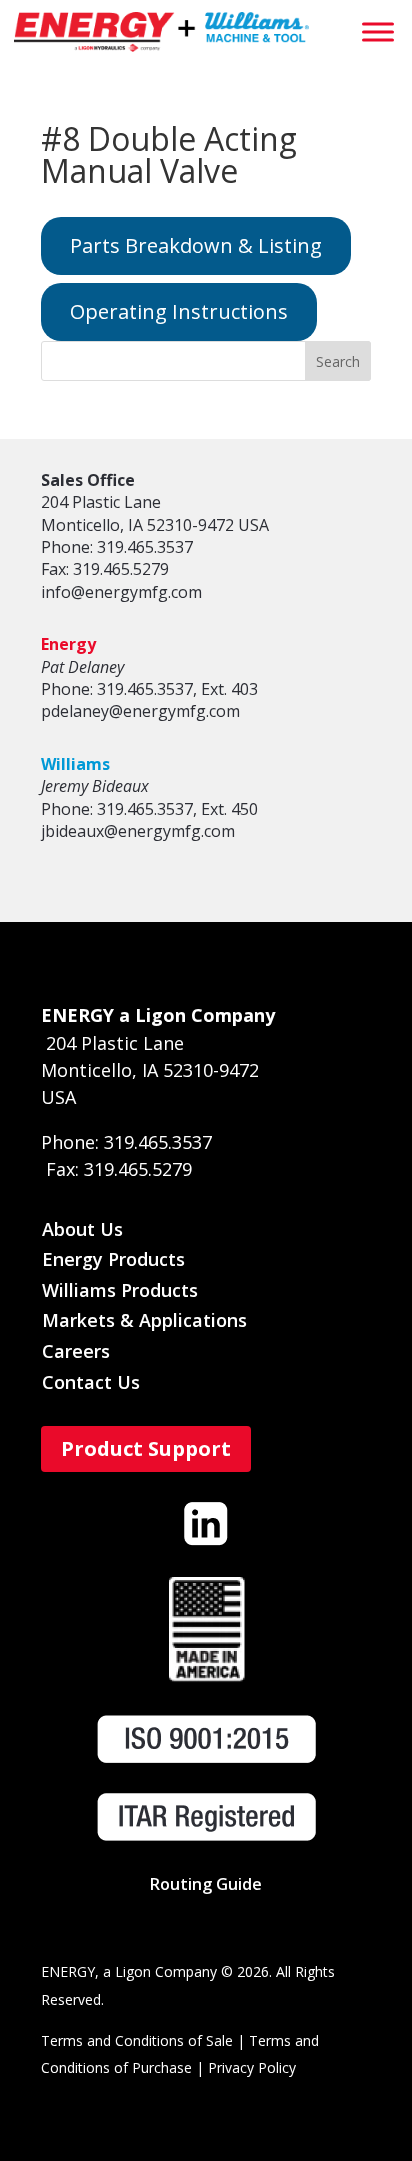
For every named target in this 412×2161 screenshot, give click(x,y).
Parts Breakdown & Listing (196, 245)
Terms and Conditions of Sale (137, 2040)
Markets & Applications (144, 1320)
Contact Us (91, 1382)
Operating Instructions (179, 311)
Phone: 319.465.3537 (117, 547)
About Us (82, 1229)
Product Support (146, 1448)
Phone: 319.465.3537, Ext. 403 (149, 689)
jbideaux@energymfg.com (138, 831)
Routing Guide (206, 1884)
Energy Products (113, 1259)
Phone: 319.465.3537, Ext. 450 (149, 809)
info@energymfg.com (121, 592)
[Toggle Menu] (378, 31)
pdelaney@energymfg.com (140, 711)
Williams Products (120, 1290)
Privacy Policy (252, 2067)
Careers (76, 1351)
